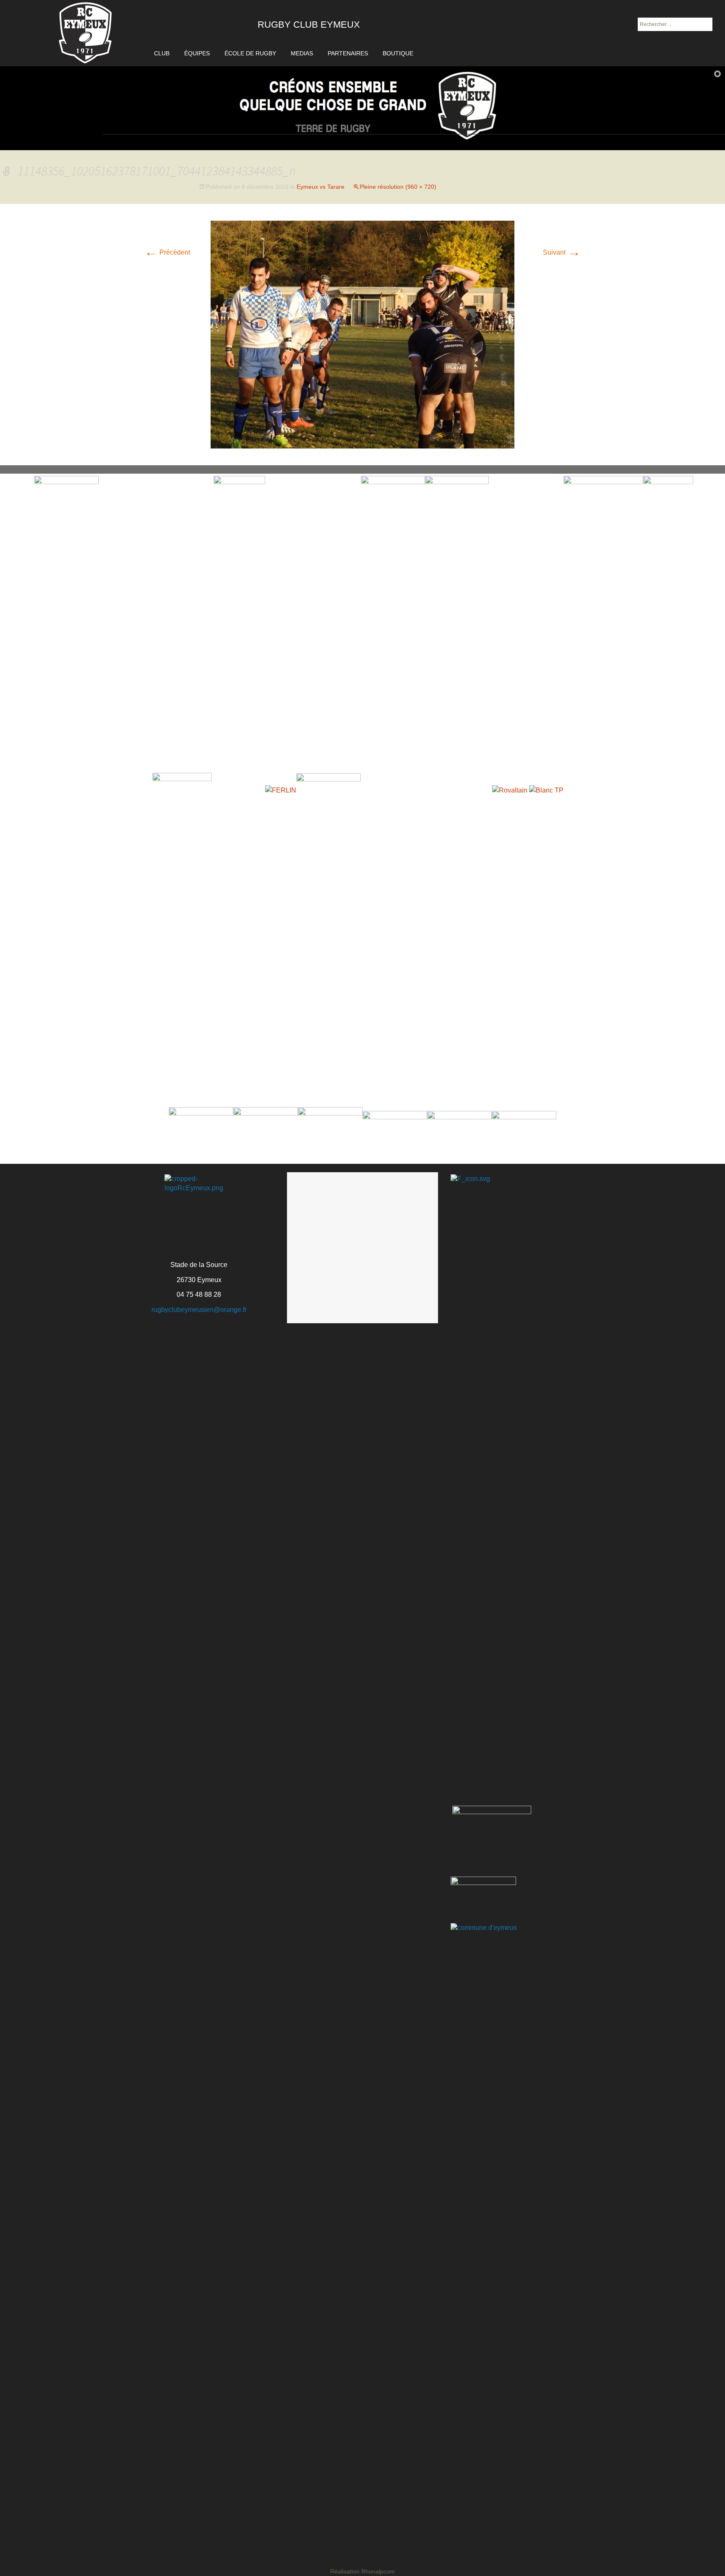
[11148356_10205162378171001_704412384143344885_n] (362, 334)
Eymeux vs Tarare (321, 187)
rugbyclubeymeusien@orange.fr (199, 1310)
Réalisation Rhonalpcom (362, 2571)
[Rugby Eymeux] (86, 33)
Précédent (167, 252)
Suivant (562, 252)
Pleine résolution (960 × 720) (398, 187)
